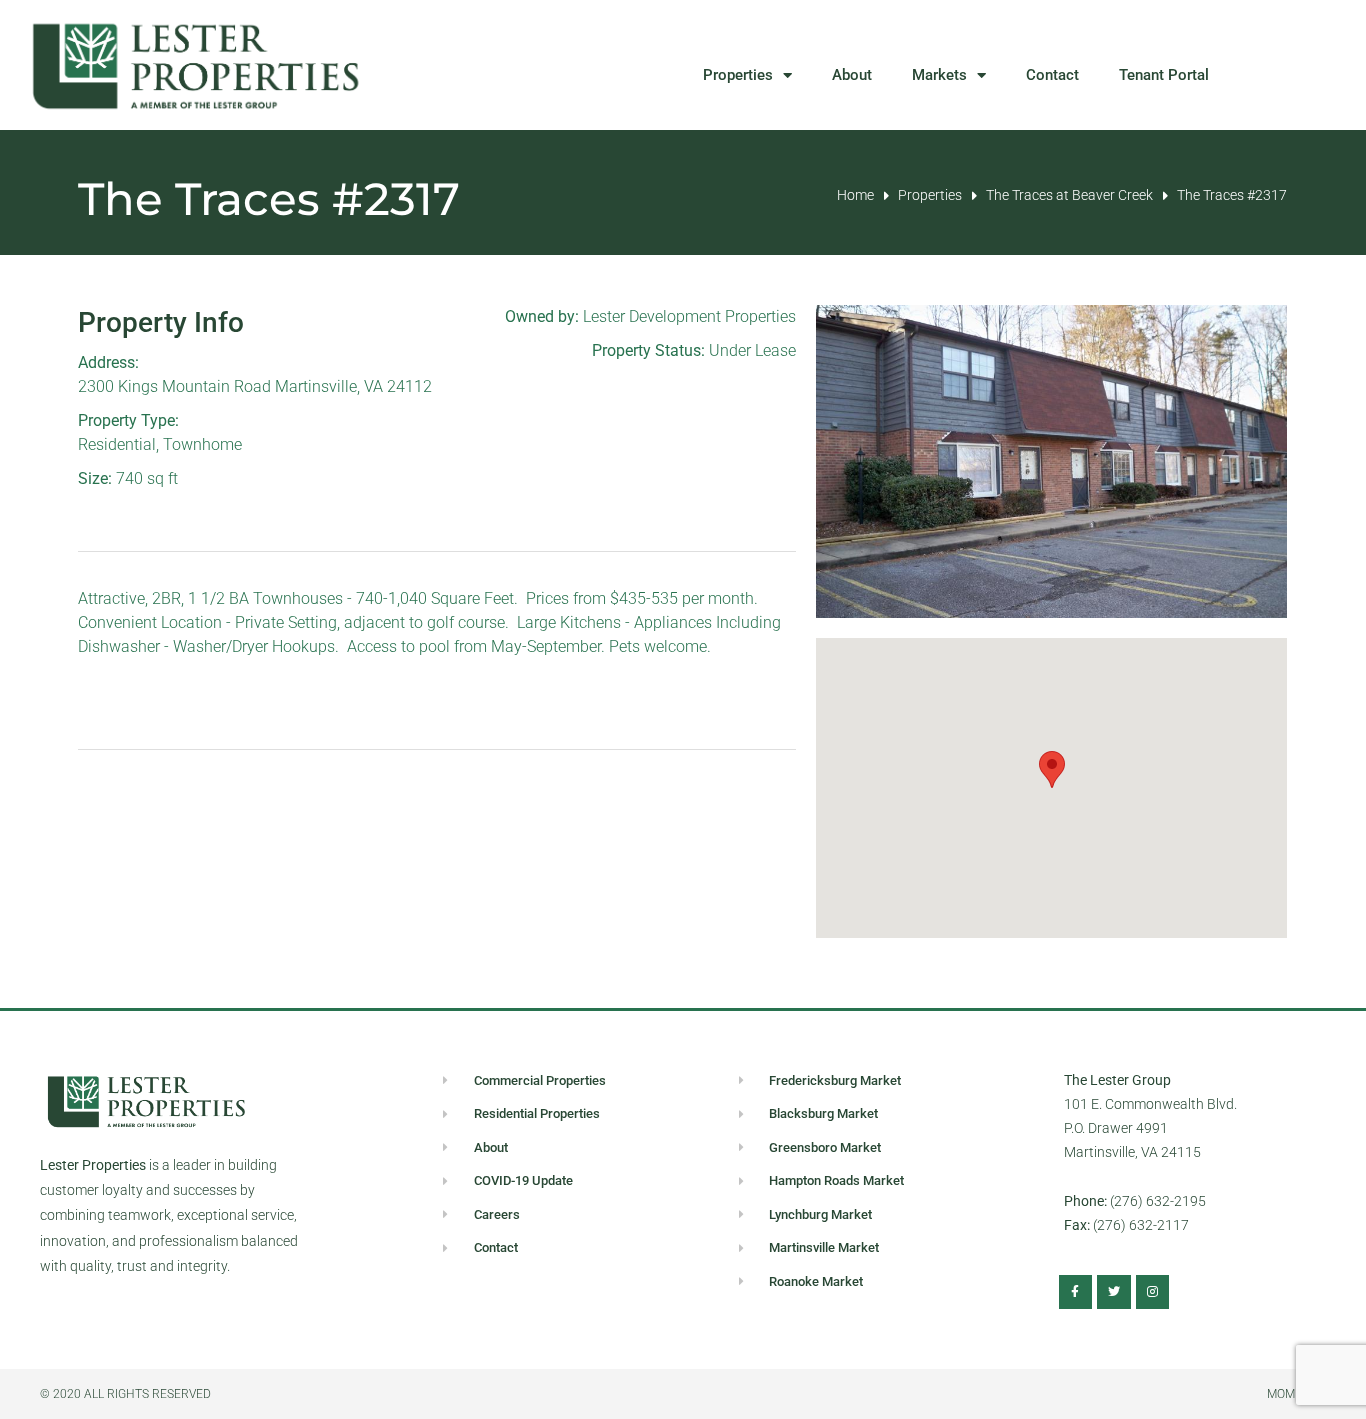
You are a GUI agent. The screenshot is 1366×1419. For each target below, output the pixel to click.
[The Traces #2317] (1051, 461)
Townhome (202, 444)
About (852, 75)
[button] (1052, 769)
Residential (117, 444)
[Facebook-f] (1076, 1292)
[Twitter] (1114, 1292)
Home (855, 195)
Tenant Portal (1164, 75)
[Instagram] (1153, 1292)
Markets (939, 75)
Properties (738, 75)
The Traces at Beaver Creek (1069, 195)
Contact (1052, 75)
